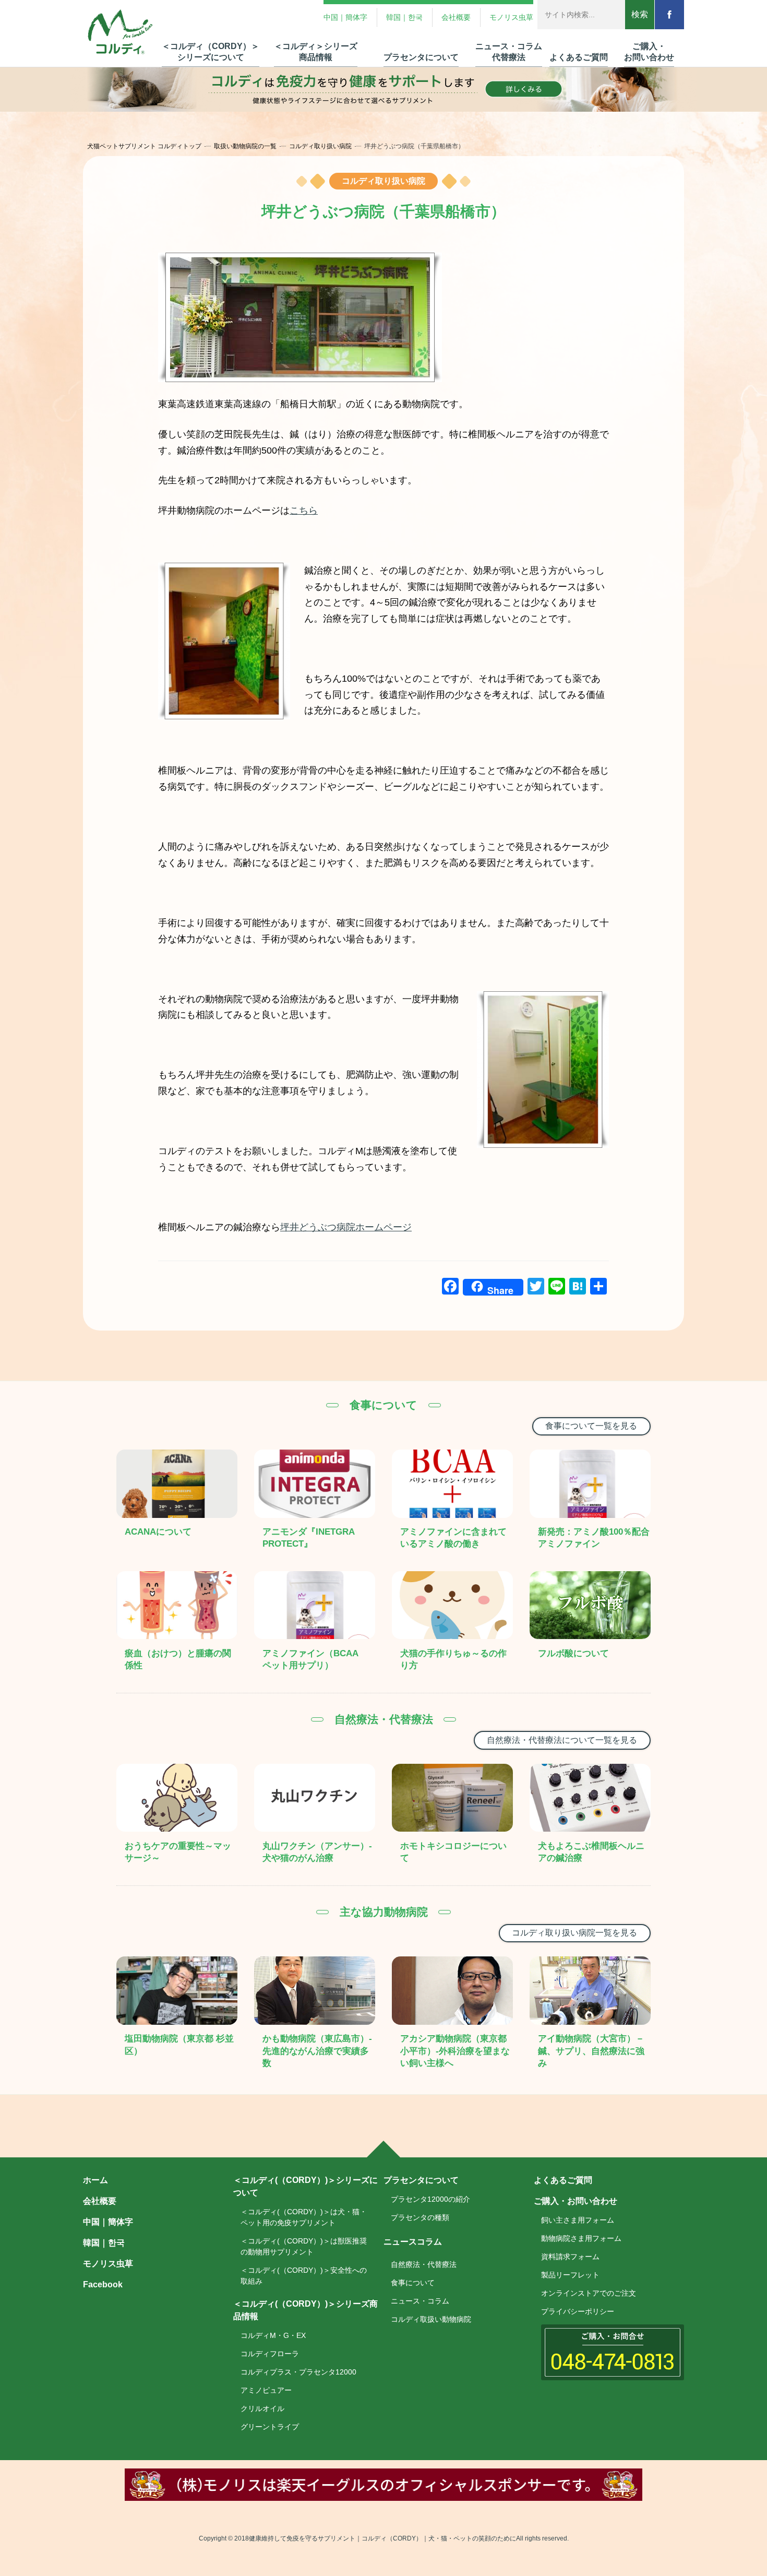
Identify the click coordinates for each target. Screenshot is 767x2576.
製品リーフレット (570, 2275)
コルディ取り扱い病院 (320, 146)
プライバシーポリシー (578, 2311)
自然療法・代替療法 (424, 2264)
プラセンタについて (421, 57)
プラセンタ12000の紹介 (430, 2199)
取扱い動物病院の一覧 (245, 146)
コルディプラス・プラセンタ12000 (298, 2372)
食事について (413, 2283)
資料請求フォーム (570, 2257)
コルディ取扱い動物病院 (431, 2319)
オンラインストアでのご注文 (589, 2293)
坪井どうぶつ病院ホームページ (346, 1227)
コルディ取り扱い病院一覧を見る (574, 1933)
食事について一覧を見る (591, 1426)
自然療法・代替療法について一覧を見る (562, 1740)
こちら (304, 511)
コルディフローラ (270, 2354)
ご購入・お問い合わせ (576, 2201)
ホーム (95, 2180)
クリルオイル (262, 2408)
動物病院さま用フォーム (581, 2238)
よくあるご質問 (579, 57)
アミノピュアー (266, 2390)
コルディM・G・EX (273, 2335)
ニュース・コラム (420, 2301)
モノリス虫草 (511, 17)
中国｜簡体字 (345, 17)
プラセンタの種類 (420, 2217)
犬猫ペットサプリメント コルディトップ (144, 146)
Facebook (103, 2284)
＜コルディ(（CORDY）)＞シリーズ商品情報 (305, 2310)
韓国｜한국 (404, 17)
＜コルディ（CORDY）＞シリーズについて (211, 52)
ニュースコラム (413, 2242)
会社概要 (456, 17)
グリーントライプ (270, 2427)
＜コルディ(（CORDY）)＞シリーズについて (305, 2186)
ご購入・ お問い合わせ (649, 52)
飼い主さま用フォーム (578, 2220)
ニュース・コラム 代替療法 (509, 52)
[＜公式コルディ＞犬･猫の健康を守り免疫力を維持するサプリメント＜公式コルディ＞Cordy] (121, 33)
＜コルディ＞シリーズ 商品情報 (316, 52)
